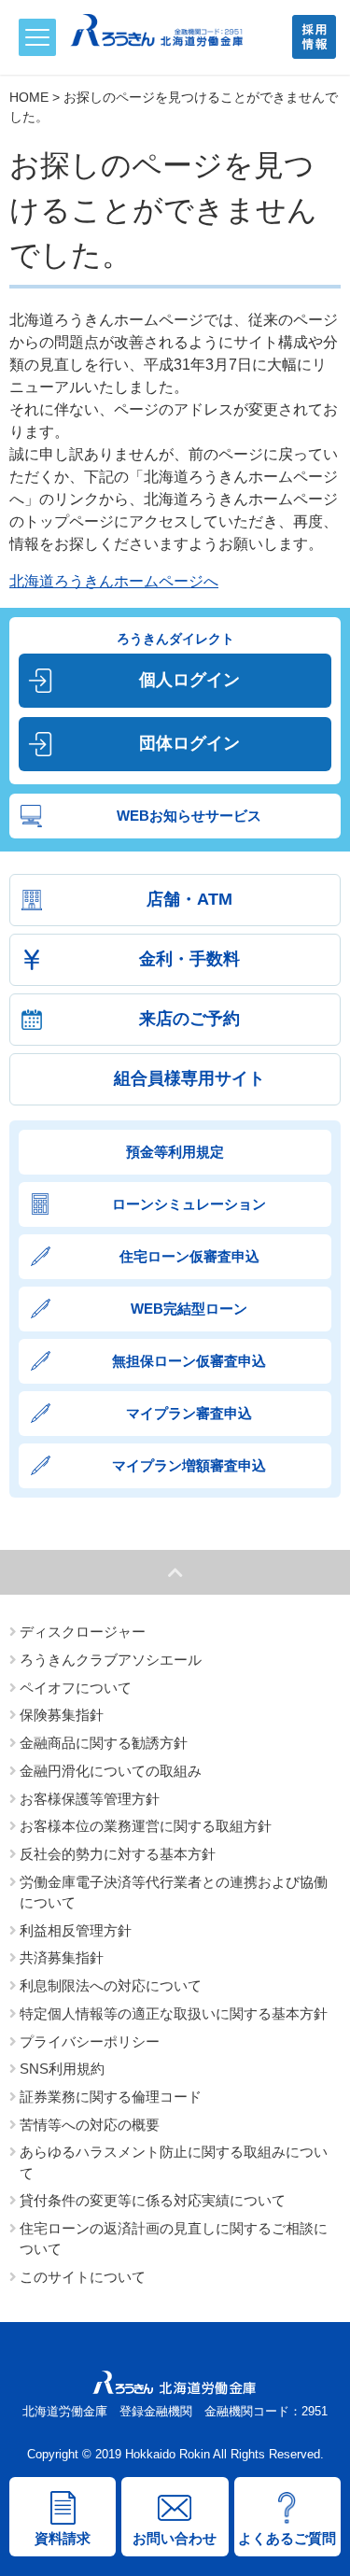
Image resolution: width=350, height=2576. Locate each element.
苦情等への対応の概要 (90, 2125)
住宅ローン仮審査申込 (189, 1256)
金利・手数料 (189, 959)
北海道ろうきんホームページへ (114, 581)
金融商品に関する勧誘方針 (104, 1743)
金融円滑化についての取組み (111, 1771)
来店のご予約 (189, 1019)
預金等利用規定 (175, 1152)
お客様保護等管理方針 (90, 1799)
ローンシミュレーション (189, 1204)
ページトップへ (175, 1572)
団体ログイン (189, 743)
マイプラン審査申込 (189, 1413)
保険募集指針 (62, 1715)
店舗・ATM (189, 899)
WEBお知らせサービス (189, 816)
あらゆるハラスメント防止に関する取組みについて (174, 2162)
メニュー (37, 37)
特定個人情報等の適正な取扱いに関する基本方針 (174, 2014)
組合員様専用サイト (189, 1078)
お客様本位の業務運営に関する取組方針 (146, 1826)
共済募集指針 (62, 1958)
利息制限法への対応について (111, 1986)
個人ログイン (189, 680)
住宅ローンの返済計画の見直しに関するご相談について (174, 2239)
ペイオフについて (76, 1688)
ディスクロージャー (83, 1632)
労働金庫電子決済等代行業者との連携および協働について (174, 1893)
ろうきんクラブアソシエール (111, 1660)
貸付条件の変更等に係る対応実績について (153, 2201)
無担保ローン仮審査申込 (189, 1361)
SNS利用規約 (62, 2069)
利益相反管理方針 (76, 1931)
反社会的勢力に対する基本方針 (118, 1854)
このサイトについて (83, 2277)
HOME (29, 97)
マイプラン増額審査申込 (189, 1465)
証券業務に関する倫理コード (111, 2097)
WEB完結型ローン (189, 1309)
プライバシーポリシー (90, 2042)
